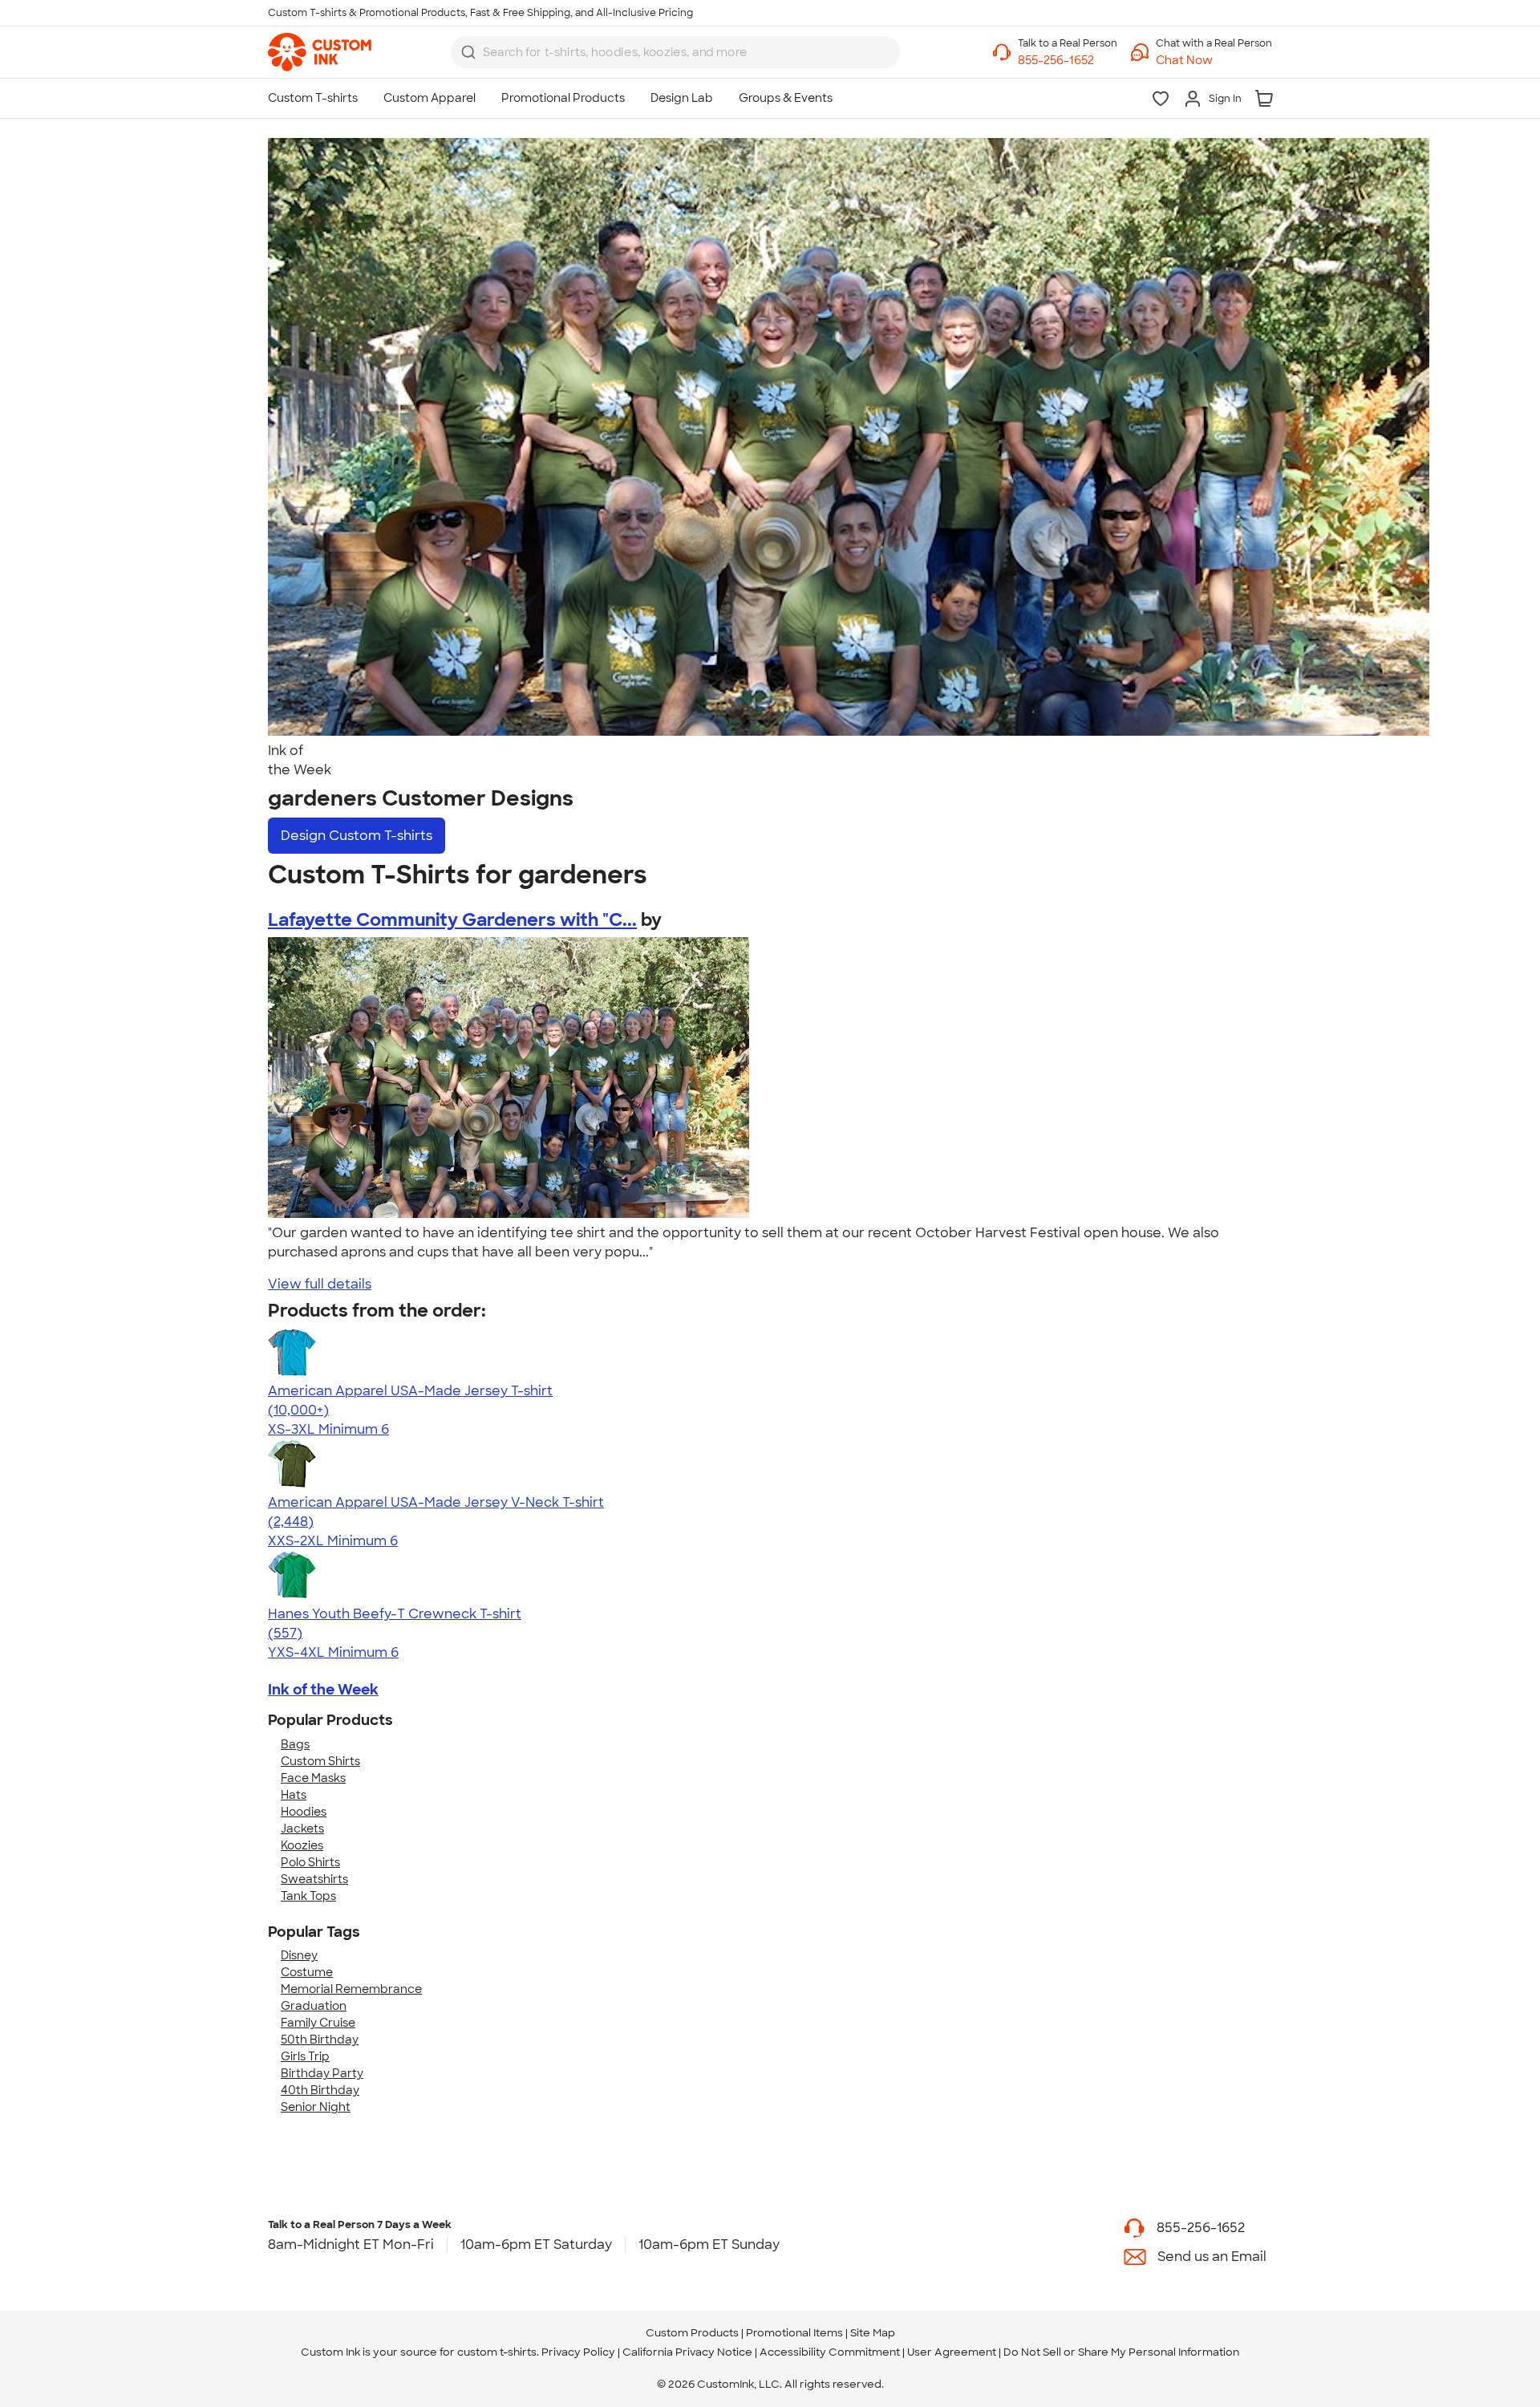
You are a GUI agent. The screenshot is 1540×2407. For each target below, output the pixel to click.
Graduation (314, 2006)
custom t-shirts (497, 2352)
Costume (307, 1972)
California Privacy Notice (687, 2352)
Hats (294, 1795)
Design (357, 836)
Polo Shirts (310, 1862)
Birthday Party (322, 2073)
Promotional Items (794, 2333)
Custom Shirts (320, 1761)
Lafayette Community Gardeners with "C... (452, 920)
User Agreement (952, 2352)
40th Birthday (320, 2090)
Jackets (302, 1829)
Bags (295, 1744)
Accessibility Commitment (830, 2352)
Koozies (302, 1845)
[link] (320, 52)
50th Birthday (320, 2040)
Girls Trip (305, 2056)
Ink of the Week (323, 1690)
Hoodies (304, 1812)
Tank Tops (308, 1896)
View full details (320, 1284)
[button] (1214, 61)
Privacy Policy (578, 2352)
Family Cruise (318, 2023)
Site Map (873, 2333)
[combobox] (675, 52)
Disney (299, 1955)
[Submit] (468, 52)
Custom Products (692, 2333)
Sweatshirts (314, 1879)
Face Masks (313, 1778)
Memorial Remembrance (351, 1989)
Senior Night (316, 2107)
